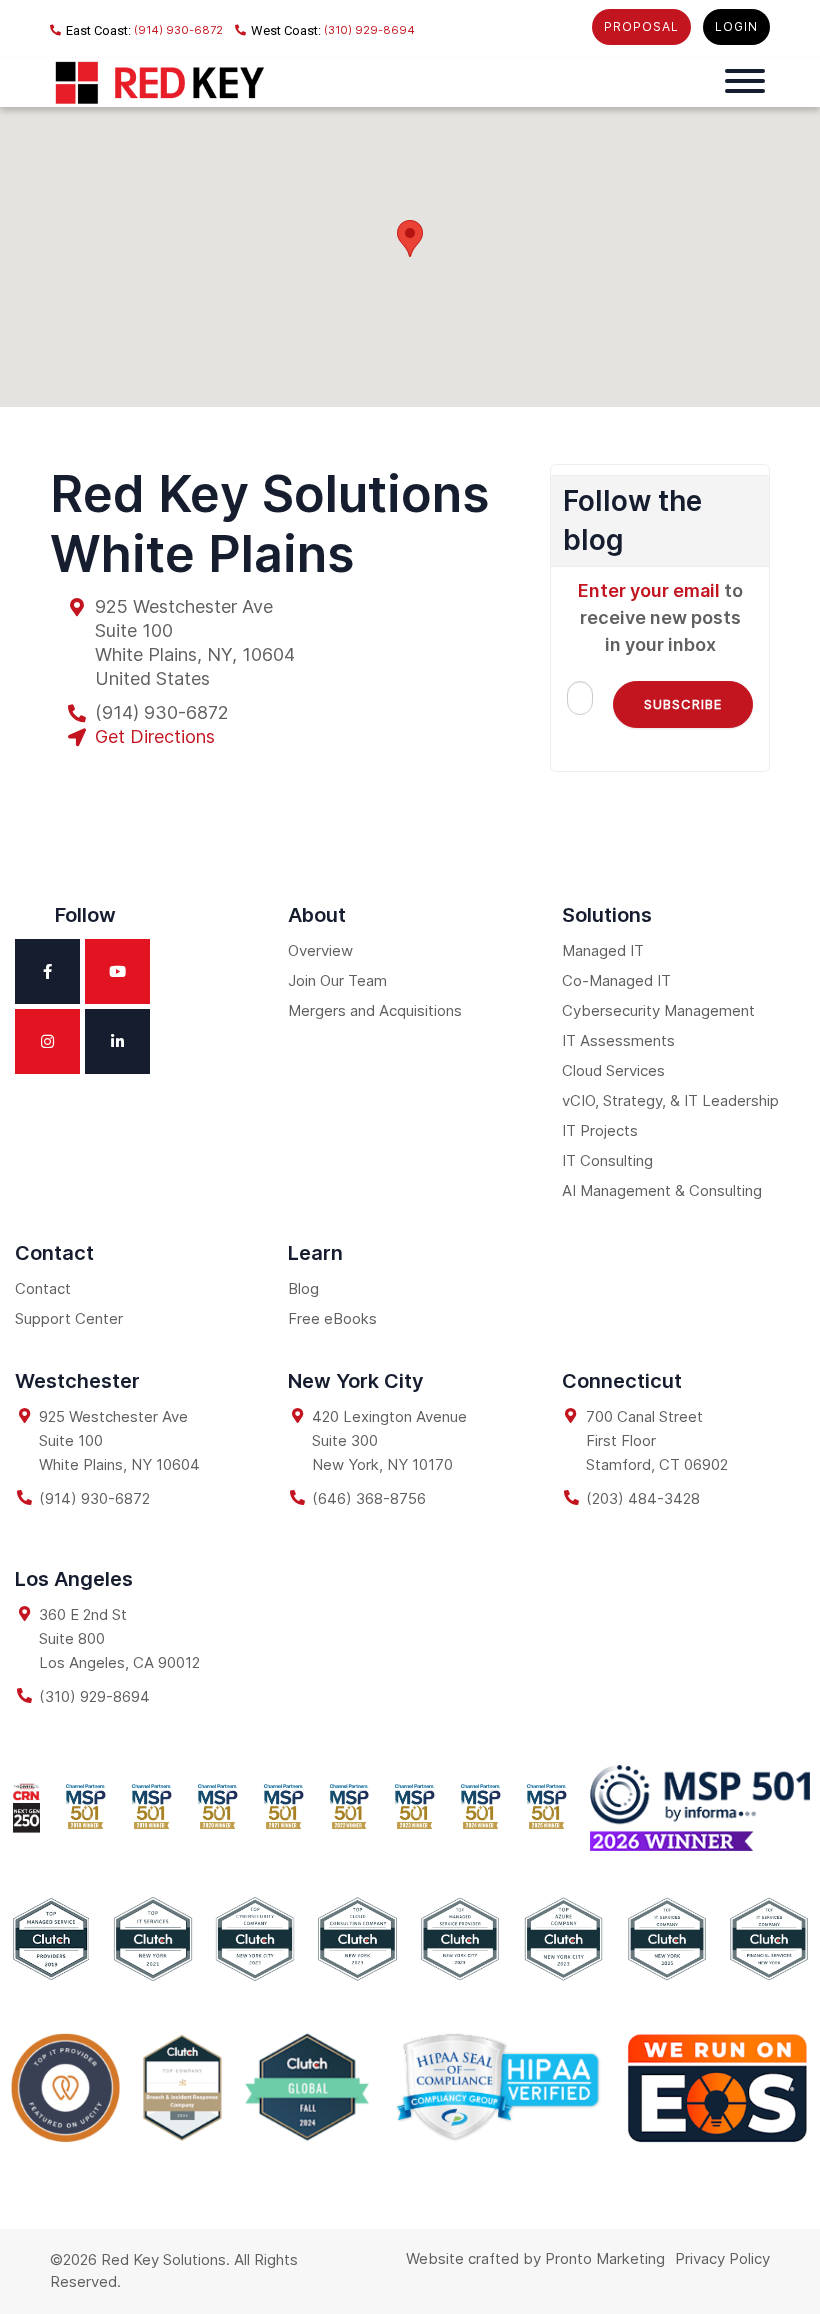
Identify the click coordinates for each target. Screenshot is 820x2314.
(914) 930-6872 (177, 30)
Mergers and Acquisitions (375, 1010)
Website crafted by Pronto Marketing (535, 2258)
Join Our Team (337, 980)
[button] (410, 238)
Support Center (69, 1318)
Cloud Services (613, 1070)
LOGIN (736, 26)
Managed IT (603, 950)
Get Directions (155, 736)
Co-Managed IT (616, 980)
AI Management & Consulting (662, 1190)
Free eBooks (332, 1318)
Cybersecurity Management (658, 1010)
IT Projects (600, 1130)
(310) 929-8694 (368, 30)
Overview (320, 950)
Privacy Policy (722, 2258)
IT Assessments (618, 1040)
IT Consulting (607, 1160)
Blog (303, 1288)
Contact (43, 1288)
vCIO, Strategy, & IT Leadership (670, 1100)
